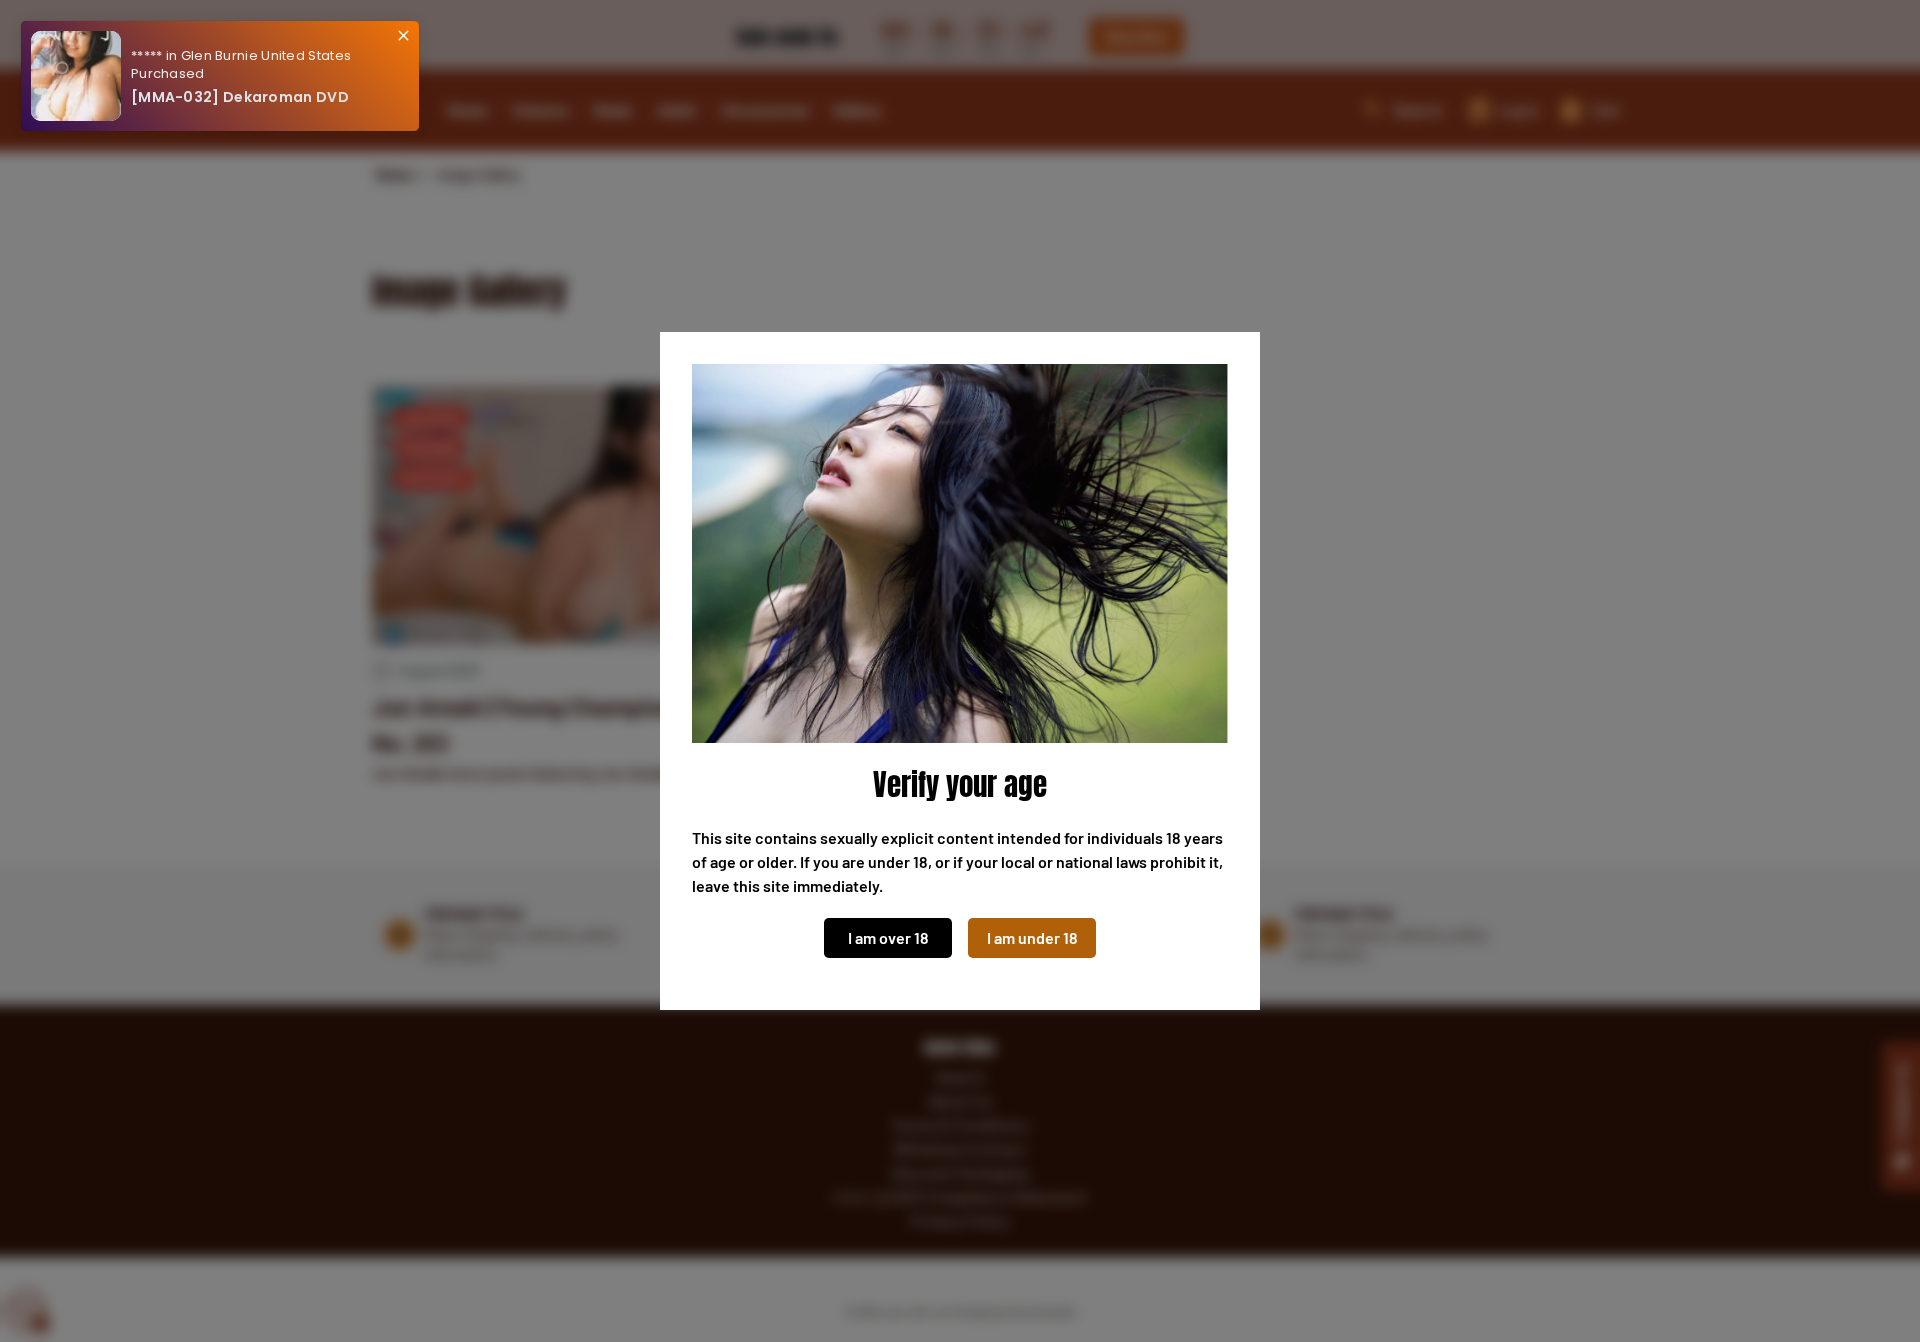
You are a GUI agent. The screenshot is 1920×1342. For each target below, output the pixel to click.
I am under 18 (1032, 937)
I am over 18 (888, 937)
